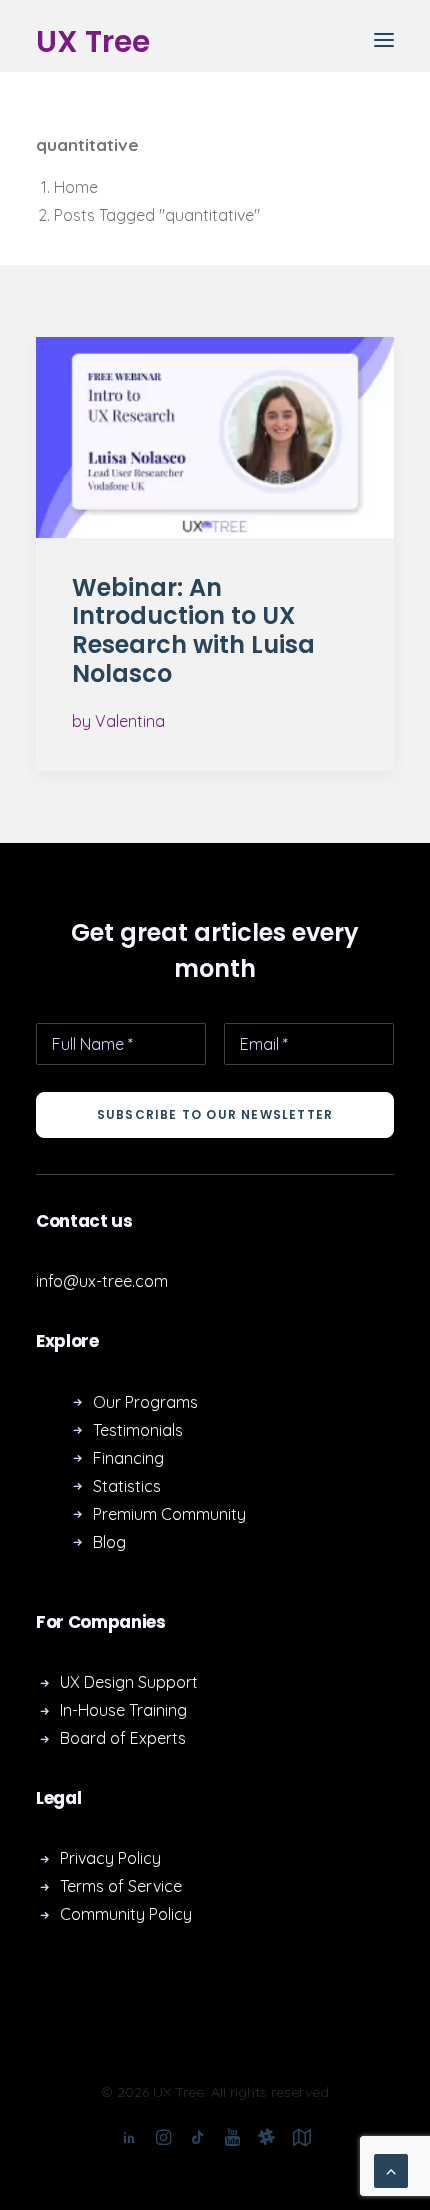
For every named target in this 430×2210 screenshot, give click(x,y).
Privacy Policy (110, 1858)
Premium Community (169, 1514)
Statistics (127, 1486)
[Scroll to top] (391, 2169)
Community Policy (126, 1914)
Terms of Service (121, 1886)
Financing (128, 1458)
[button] (384, 39)
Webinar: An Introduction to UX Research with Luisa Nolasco (193, 630)
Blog (109, 1542)
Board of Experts (123, 1738)
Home (76, 187)
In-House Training (123, 1710)
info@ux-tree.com (102, 1281)
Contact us (84, 1221)
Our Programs (145, 1402)
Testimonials (138, 1430)
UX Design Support (129, 1682)
